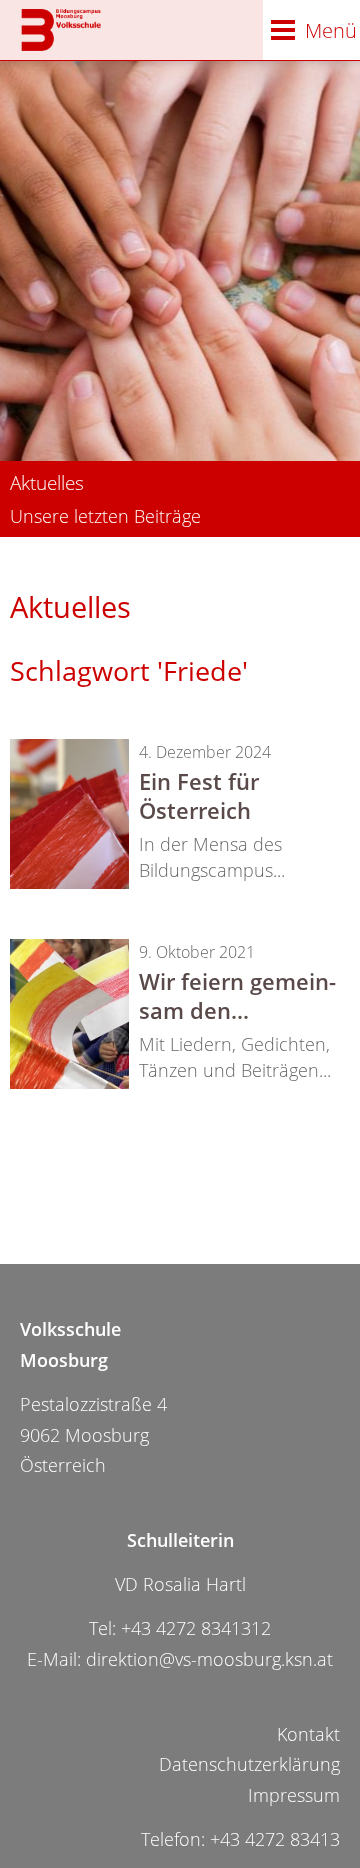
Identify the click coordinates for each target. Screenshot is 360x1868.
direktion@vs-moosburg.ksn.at (209, 1659)
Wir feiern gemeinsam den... (237, 995)
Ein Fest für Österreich (199, 795)
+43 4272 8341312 (196, 1628)
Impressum (294, 1795)
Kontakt (308, 1734)
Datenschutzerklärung (249, 1764)
